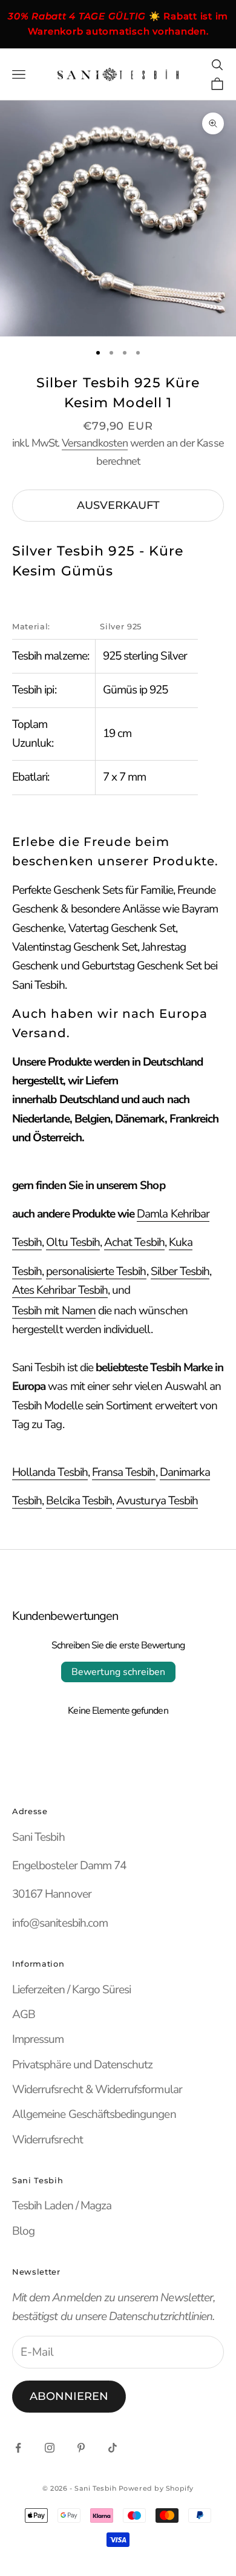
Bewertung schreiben (118, 1672)
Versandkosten (95, 443)
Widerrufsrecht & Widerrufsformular (97, 2089)
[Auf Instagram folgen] (50, 2448)
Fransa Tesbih (124, 1472)
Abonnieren (69, 2396)
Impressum (38, 2039)
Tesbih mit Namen (54, 1311)
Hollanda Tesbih (50, 1472)
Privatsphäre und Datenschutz (82, 2065)
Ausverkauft (118, 505)
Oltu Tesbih (73, 1242)
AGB (24, 2014)
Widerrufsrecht (48, 2140)
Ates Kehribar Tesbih (60, 1290)
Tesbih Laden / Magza (62, 2206)
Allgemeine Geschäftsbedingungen (94, 2114)
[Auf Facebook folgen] (18, 2448)
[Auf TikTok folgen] (113, 2448)
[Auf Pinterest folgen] (81, 2448)
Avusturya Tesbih (157, 1501)
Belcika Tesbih (79, 1501)
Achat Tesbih (134, 1242)
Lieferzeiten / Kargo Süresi (71, 1990)
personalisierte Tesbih (96, 1271)
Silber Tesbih (180, 1271)
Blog (23, 2231)
